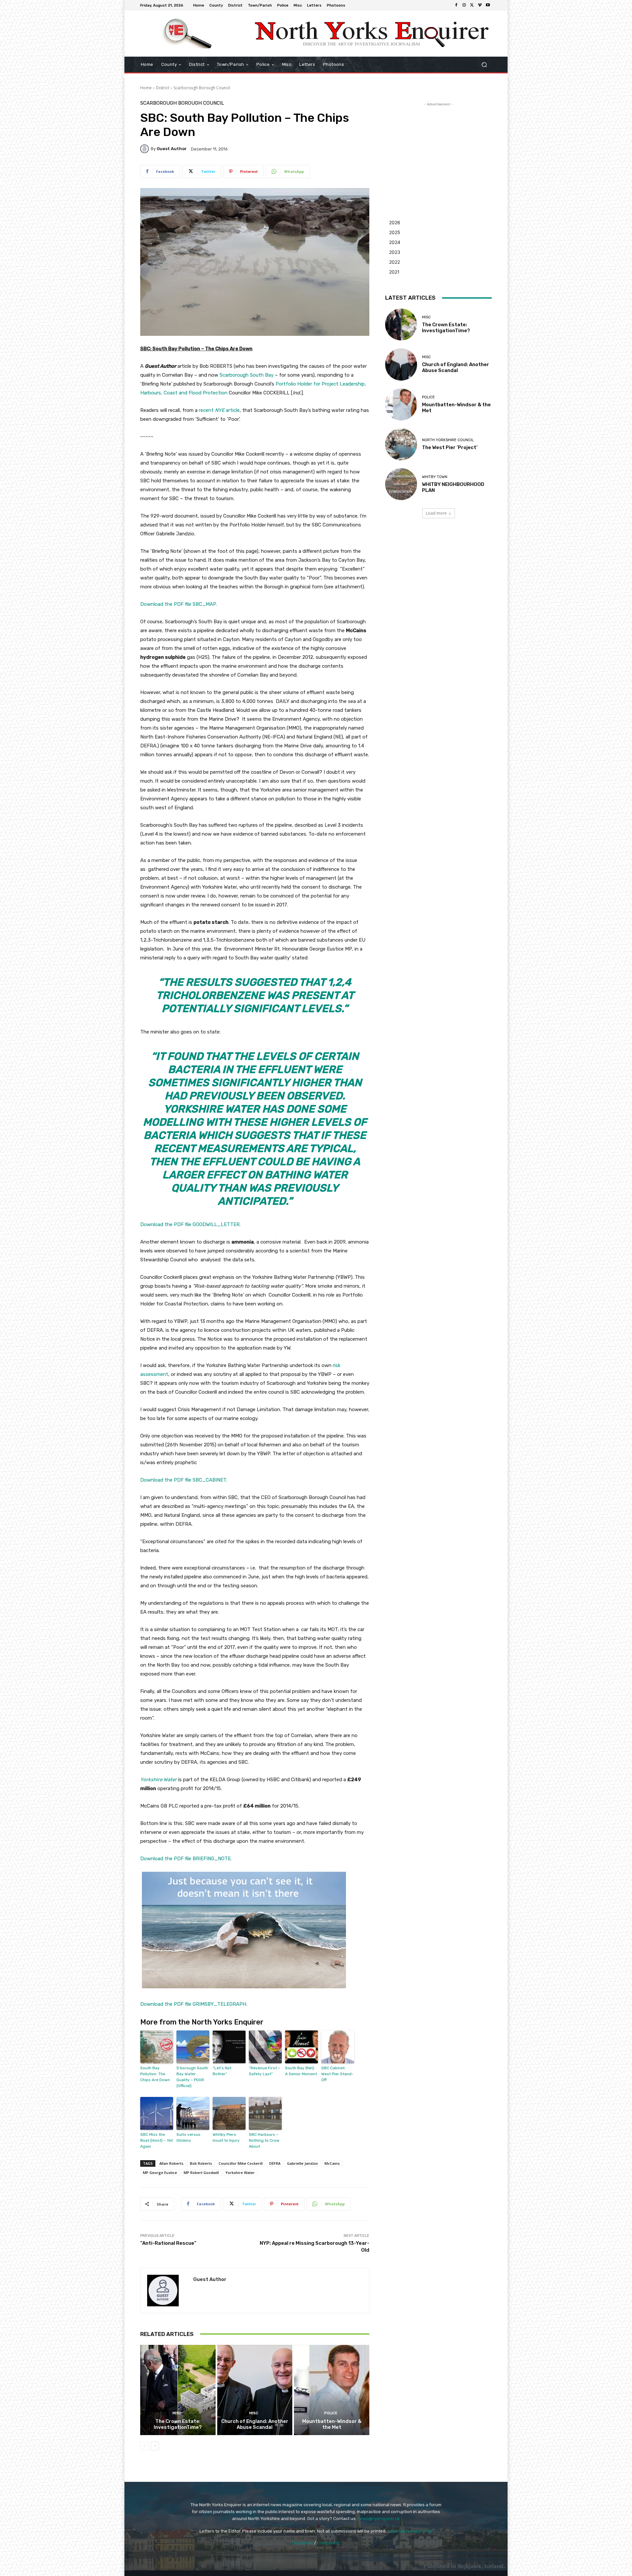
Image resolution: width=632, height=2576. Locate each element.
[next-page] (155, 2446)
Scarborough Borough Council (202, 88)
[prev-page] (144, 2446)
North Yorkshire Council (448, 440)
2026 (395, 222)
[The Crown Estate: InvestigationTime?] (178, 2390)
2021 (394, 272)
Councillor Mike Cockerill (241, 2163)
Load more (436, 513)
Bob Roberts (201, 2163)
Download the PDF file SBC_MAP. (179, 604)
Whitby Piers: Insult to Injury (226, 2137)
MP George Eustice (160, 2173)
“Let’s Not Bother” (222, 2071)
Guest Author (172, 149)
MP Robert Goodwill (201, 2173)
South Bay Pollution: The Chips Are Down (155, 2074)
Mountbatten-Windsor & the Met (332, 2424)
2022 (395, 262)
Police (331, 2413)
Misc (177, 2413)
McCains (332, 2163)
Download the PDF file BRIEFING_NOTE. (186, 1859)
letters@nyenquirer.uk (410, 2531)
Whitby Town (435, 477)
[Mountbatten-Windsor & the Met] (332, 2390)
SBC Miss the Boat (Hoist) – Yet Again (157, 2140)
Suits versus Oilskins (188, 2137)
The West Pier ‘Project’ (450, 447)
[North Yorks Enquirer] (187, 34)
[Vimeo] (480, 5)
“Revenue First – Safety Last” (264, 2071)
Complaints (329, 2543)
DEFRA (275, 2163)
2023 (395, 252)
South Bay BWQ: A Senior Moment (301, 2071)
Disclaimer (303, 2543)
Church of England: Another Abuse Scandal (255, 2424)
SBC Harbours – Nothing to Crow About (264, 2140)
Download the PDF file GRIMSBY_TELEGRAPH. (194, 2004)
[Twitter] (472, 5)
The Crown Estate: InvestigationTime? (178, 2424)
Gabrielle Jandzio (303, 2163)
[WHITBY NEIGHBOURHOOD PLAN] (401, 484)
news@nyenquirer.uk (379, 2519)
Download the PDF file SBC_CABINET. (184, 1480)
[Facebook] (456, 5)
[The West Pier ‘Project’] (401, 444)
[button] (484, 65)
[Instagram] (464, 5)
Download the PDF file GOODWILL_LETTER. (190, 1224)
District (163, 88)
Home (146, 88)
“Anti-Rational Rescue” (168, 2243)
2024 (395, 242)
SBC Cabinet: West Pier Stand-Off (337, 2074)
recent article (219, 410)
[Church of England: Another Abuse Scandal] (255, 2390)
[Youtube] (488, 5)
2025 (395, 232)
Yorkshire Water (240, 2173)
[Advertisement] (438, 149)
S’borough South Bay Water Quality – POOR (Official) (192, 2077)
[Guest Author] (145, 149)
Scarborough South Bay (247, 375)
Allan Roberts (171, 2163)
